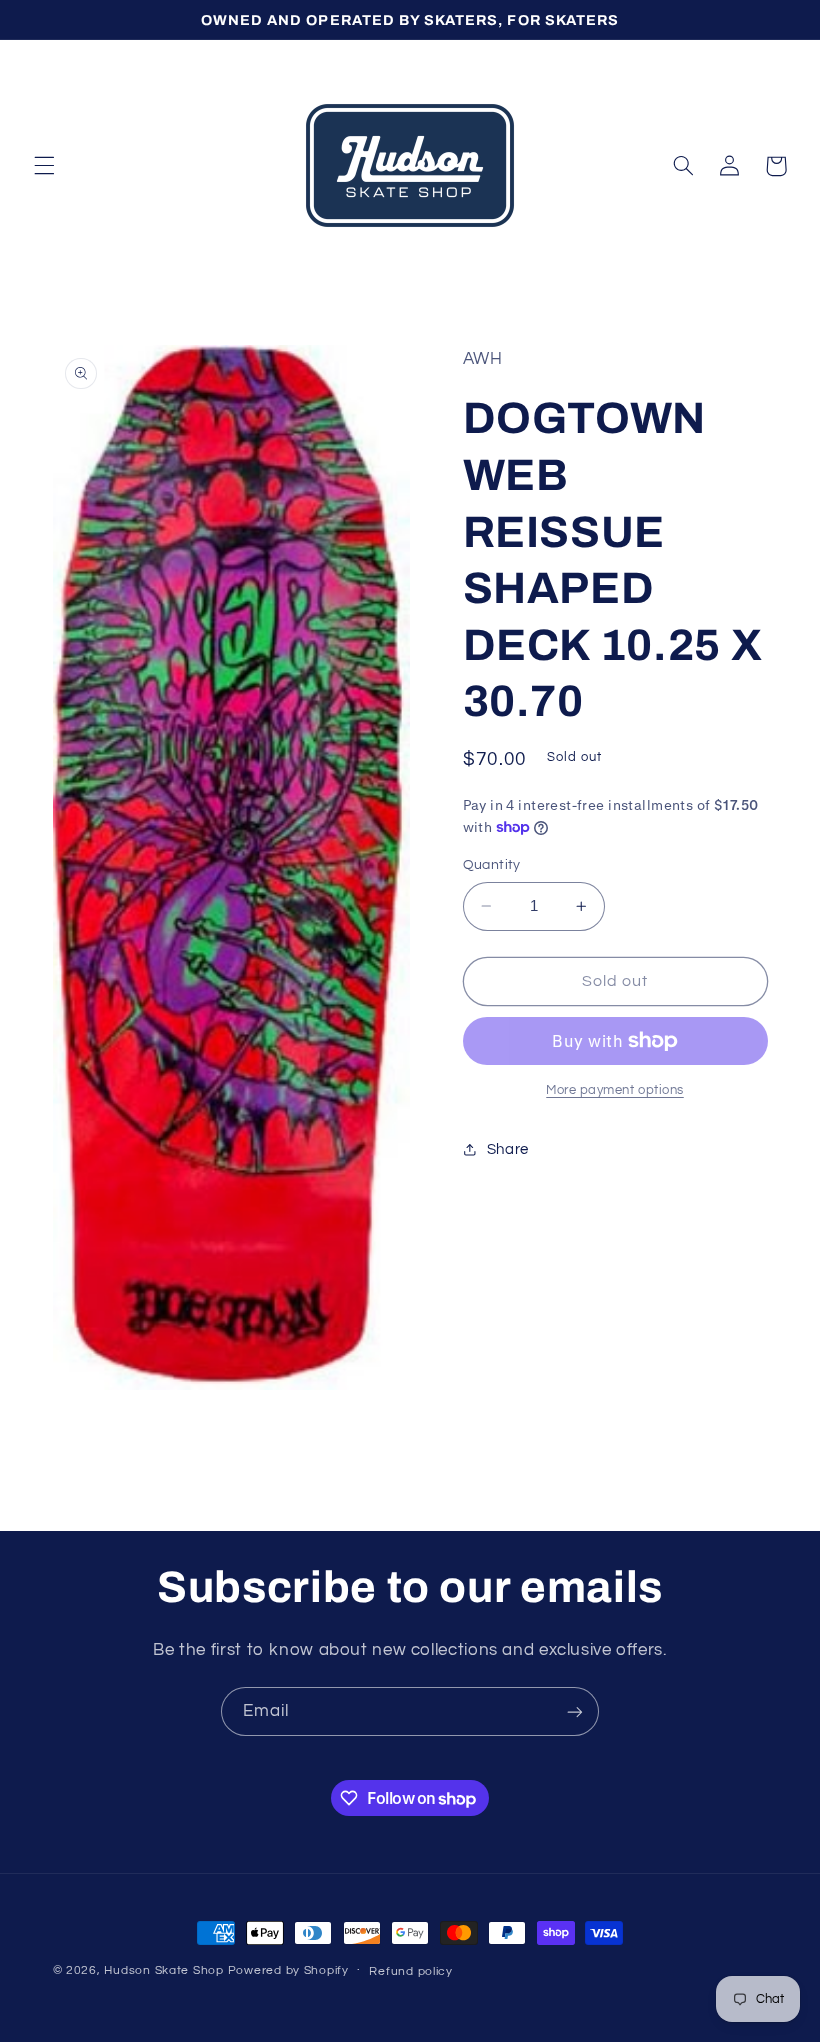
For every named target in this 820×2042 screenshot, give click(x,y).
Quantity (492, 865)
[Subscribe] (575, 1711)
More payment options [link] (615, 1090)
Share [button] (508, 1149)
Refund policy (411, 1971)
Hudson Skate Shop (164, 1970)
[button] (44, 166)
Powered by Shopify (288, 1970)
